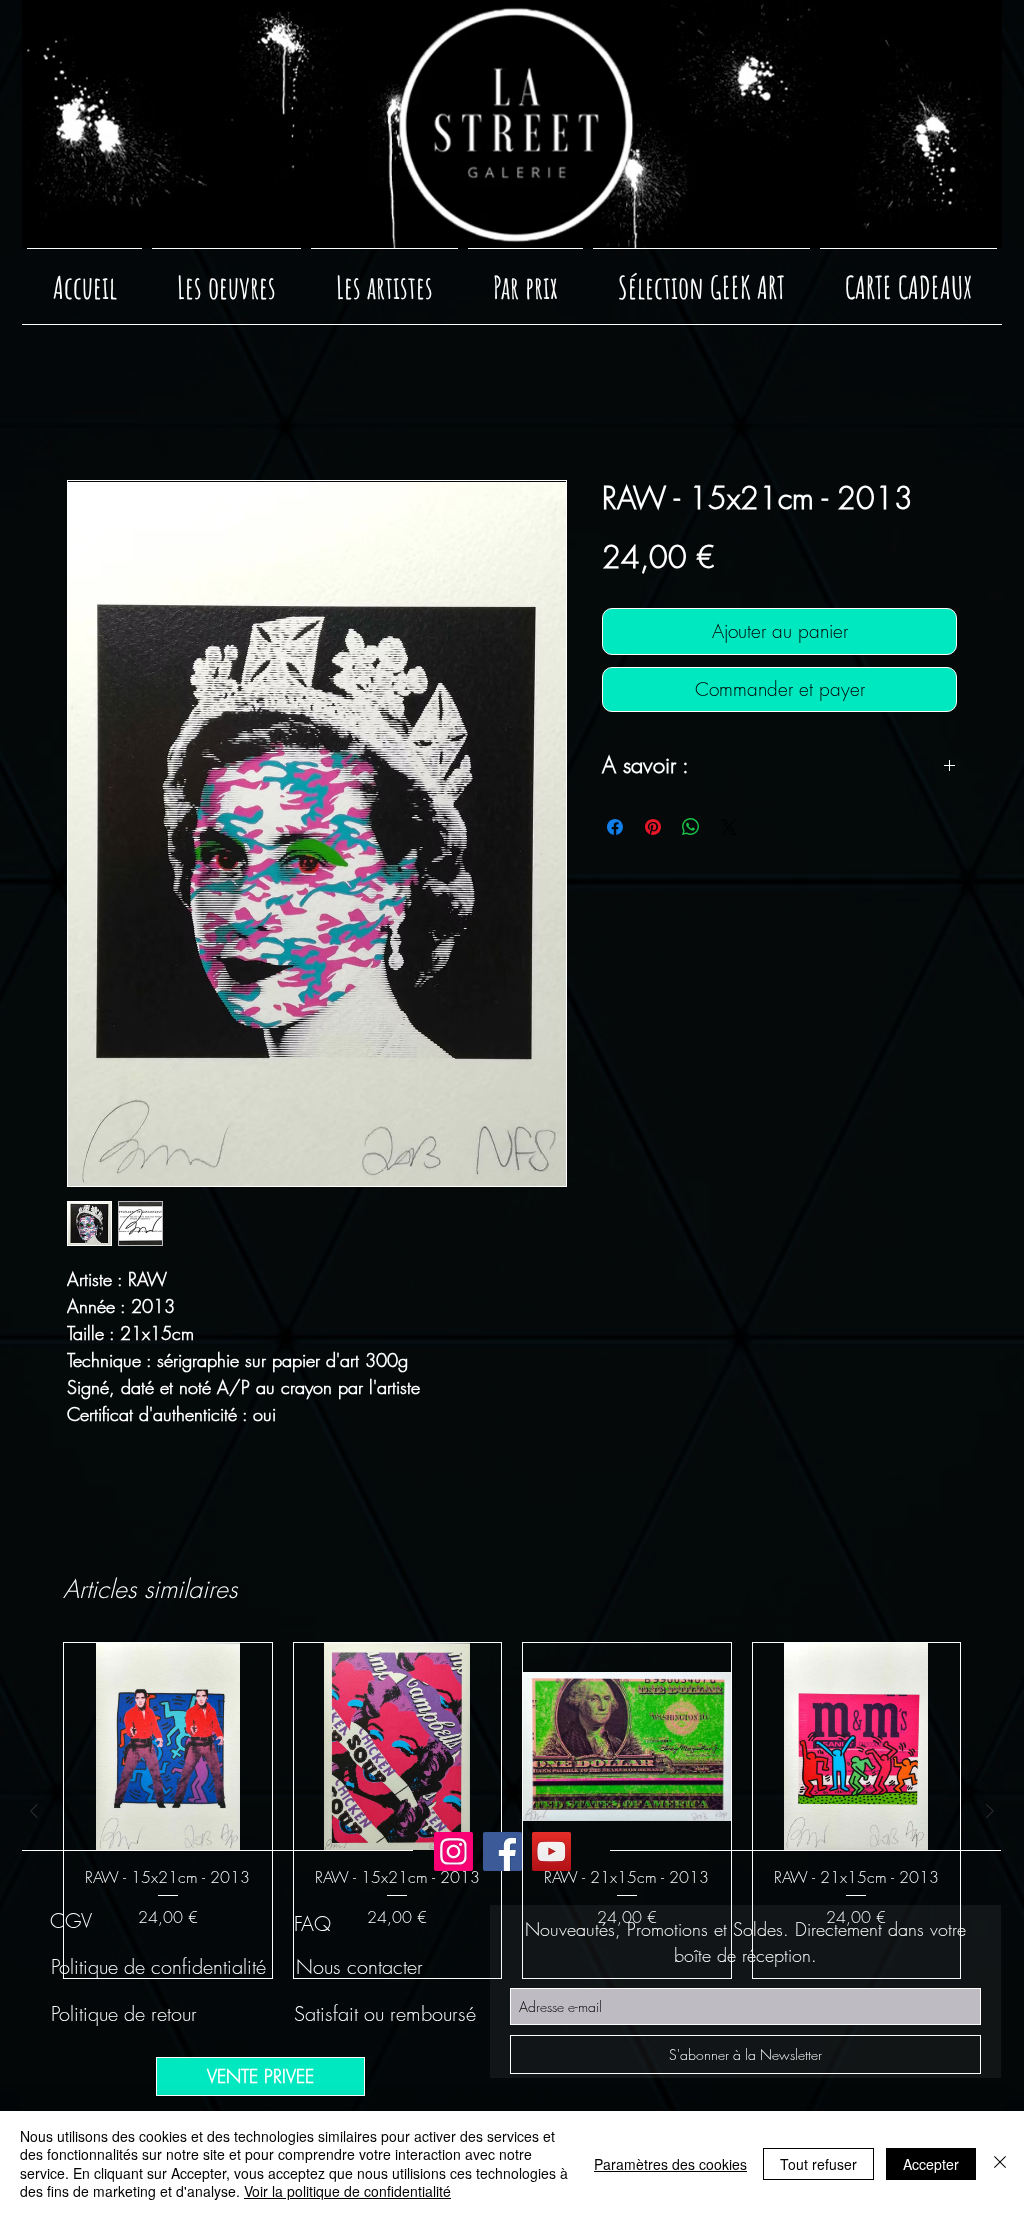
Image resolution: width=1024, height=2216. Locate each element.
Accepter (931, 2164)
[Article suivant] (990, 1811)
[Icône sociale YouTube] (551, 1851)
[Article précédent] (34, 1811)
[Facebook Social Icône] (502, 1851)
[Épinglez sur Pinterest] (653, 827)
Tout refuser (818, 2164)
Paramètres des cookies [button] (670, 2164)
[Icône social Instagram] (453, 1851)
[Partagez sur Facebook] (615, 827)
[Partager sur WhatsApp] (691, 827)
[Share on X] (729, 827)
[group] (512, 1811)
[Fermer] (1000, 2163)
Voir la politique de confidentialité (347, 2191)
